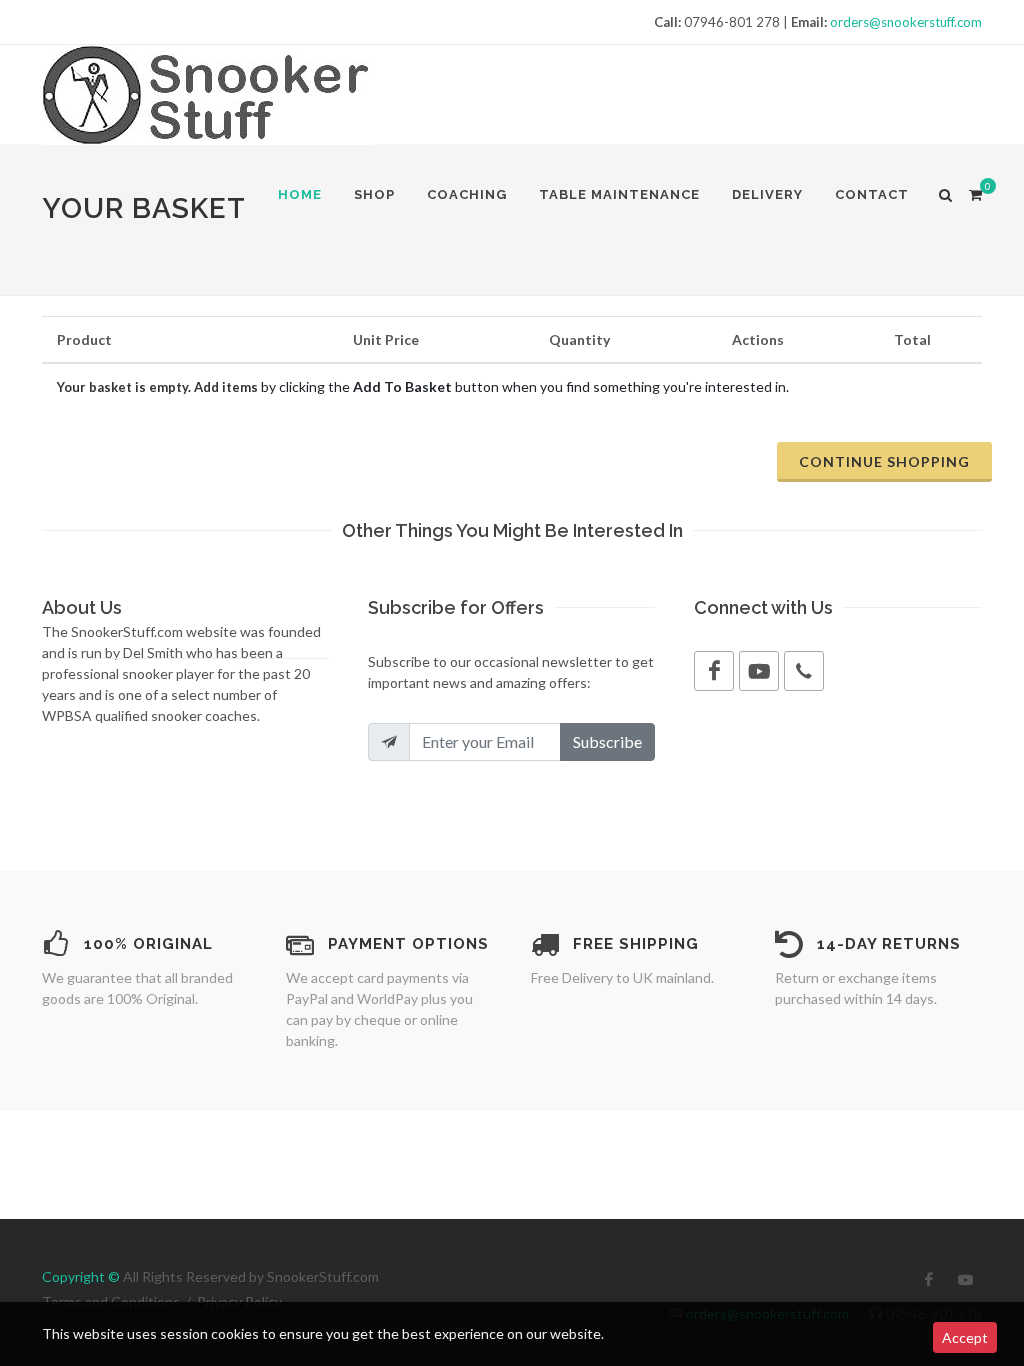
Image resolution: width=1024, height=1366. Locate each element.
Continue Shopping (884, 461)
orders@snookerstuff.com (906, 22)
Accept (965, 1337)
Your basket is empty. (125, 387)
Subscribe (607, 741)
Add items (226, 387)
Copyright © (81, 1276)
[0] (975, 192)
